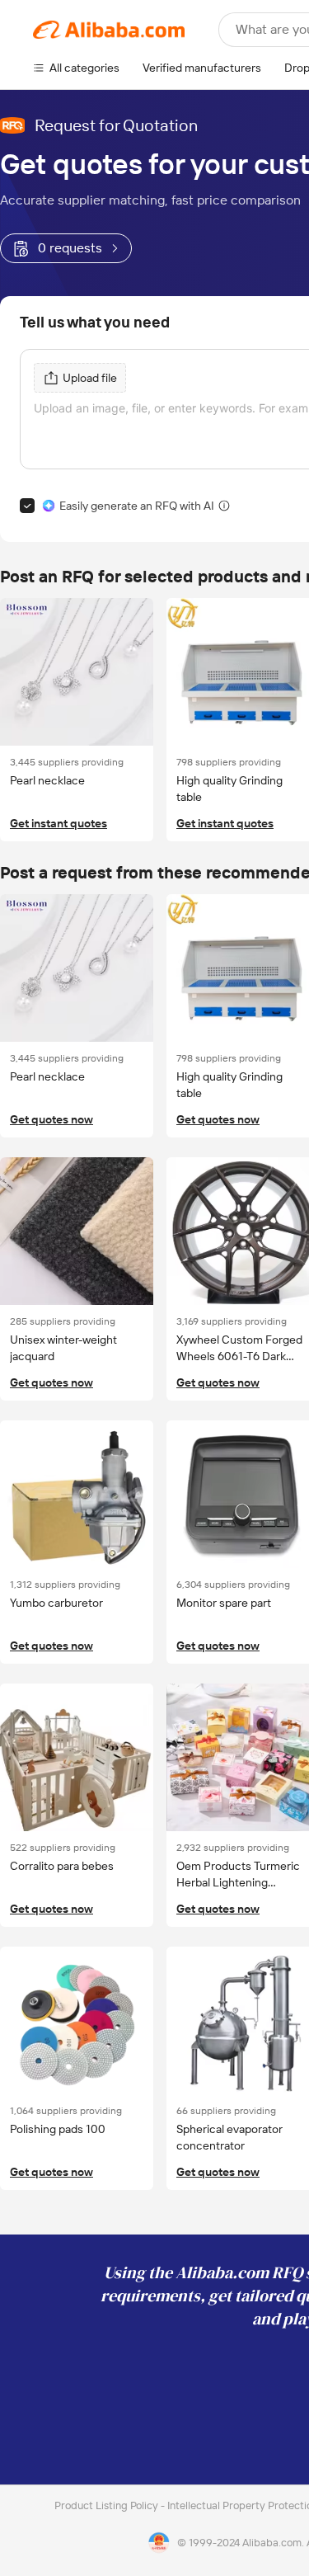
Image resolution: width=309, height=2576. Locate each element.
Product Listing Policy (108, 2505)
